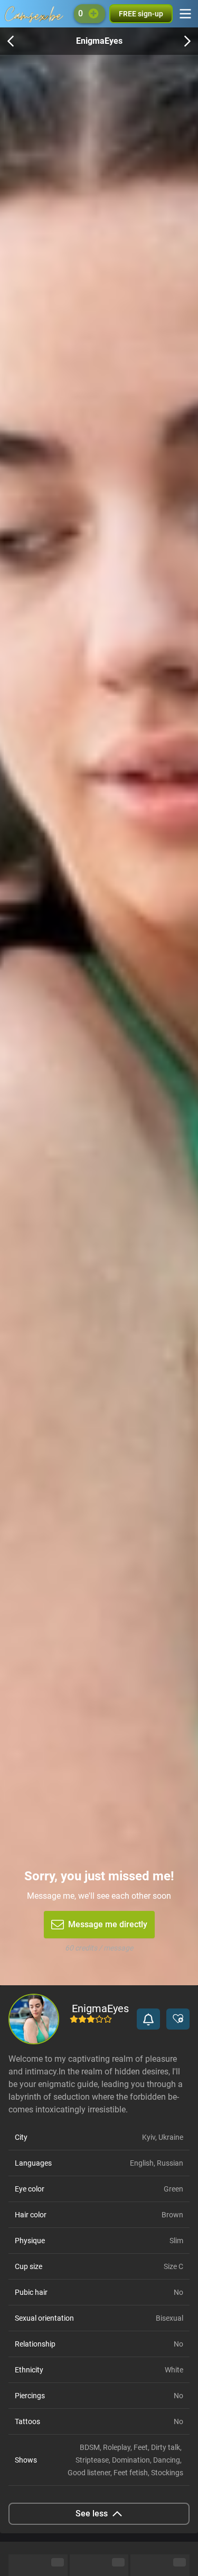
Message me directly (108, 1924)
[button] (148, 2019)
